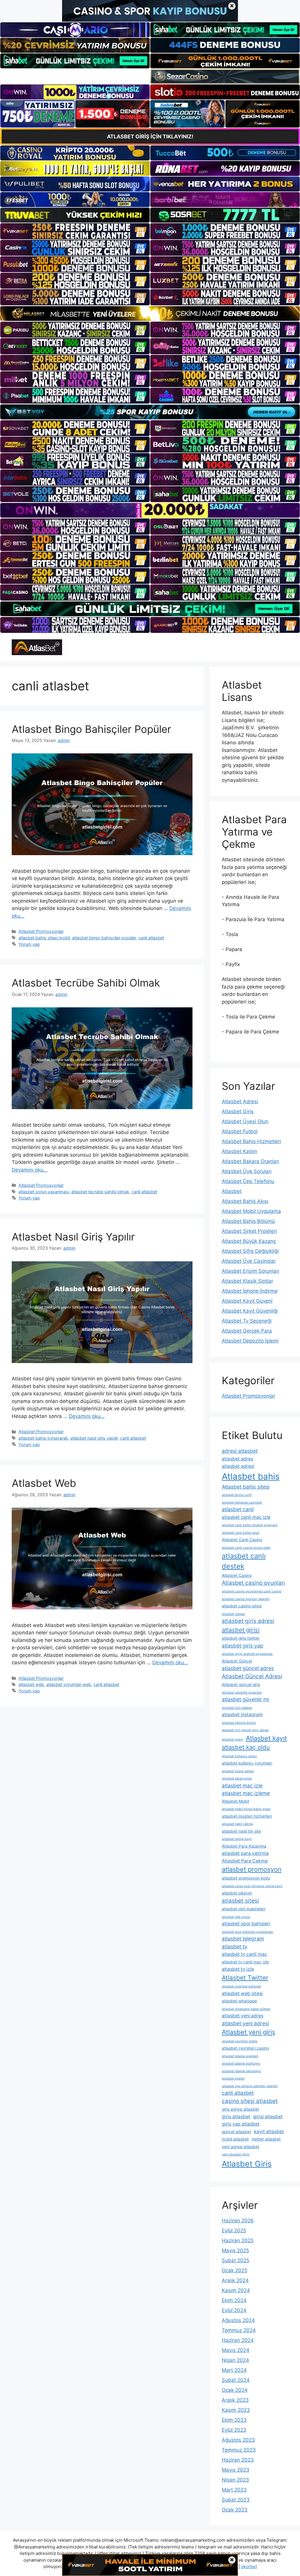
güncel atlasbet (236, 2132)
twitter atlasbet (266, 2139)
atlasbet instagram (242, 1715)
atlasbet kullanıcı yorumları (247, 1763)
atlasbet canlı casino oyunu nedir (246, 1548)
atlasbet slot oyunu (236, 1917)
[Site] (75, 231)
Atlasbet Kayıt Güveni (247, 1301)
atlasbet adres (237, 1459)
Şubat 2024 (236, 2380)
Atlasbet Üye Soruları (247, 1171)
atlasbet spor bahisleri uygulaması (248, 1932)
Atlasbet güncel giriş (241, 1684)
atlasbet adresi (238, 1466)
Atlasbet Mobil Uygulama (251, 1211)
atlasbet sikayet (237, 1893)
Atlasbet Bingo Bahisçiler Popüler (91, 729)
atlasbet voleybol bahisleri (242, 1986)
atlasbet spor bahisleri (246, 1924)
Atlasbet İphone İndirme (250, 1291)
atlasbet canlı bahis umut (241, 1533)
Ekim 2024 (234, 2300)
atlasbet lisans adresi (238, 1771)
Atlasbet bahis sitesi (246, 1487)
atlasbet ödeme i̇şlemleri (240, 2056)
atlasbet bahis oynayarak (43, 1438)
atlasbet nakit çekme (237, 1824)
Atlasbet (232, 1191)
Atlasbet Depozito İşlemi (250, 1341)
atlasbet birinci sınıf (237, 1495)
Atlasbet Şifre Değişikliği (250, 1251)
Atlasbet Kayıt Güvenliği (250, 1311)
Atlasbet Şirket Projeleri (249, 1231)
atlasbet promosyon (252, 1869)
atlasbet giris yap (243, 1646)
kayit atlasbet (269, 2132)
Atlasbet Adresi (240, 1101)
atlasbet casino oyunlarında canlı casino (252, 1591)
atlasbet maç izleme (246, 1793)
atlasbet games (233, 1614)
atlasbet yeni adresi (245, 2023)
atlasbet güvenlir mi (245, 1699)
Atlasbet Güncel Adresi (252, 1676)
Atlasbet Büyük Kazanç (249, 1241)
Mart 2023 (234, 2490)
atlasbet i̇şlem (232, 1739)
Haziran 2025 (238, 2241)
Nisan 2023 (235, 2480)
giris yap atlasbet (241, 2124)
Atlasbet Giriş (247, 2164)
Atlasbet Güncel (237, 1661)
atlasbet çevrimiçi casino (245, 2048)
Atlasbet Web (44, 1483)
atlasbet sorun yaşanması (44, 1192)
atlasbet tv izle (238, 1969)
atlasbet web (31, 1684)
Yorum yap (29, 944)
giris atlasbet (236, 2117)
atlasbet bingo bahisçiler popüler (104, 938)
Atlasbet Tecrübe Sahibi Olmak (86, 983)
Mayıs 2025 (235, 2250)
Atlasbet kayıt (266, 1738)
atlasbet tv (235, 1947)
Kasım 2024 (236, 2290)
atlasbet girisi (241, 1630)
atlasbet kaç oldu (246, 1747)
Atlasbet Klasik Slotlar (247, 1281)
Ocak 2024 (235, 2390)
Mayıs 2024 (236, 2350)
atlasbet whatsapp (239, 2001)
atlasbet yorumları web (69, 1684)
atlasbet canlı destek (244, 1561)
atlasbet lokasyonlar (237, 1778)
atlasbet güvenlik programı (242, 1693)
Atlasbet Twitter (245, 1978)
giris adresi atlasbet (240, 2109)
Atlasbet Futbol (240, 1131)
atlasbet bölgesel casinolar (242, 1503)
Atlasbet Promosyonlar (41, 931)
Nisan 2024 (235, 2360)
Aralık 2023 (235, 2400)
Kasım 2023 (236, 2410)
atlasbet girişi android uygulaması (247, 1654)
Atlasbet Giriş (238, 1111)
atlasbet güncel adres (248, 1668)
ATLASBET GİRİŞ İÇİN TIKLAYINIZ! (150, 137)
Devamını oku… (30, 1170)
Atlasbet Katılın (240, 1151)
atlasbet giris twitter (241, 1638)
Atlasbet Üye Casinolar (249, 1261)
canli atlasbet (151, 938)
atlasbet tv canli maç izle (245, 1962)
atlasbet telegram (243, 1939)
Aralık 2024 (235, 2280)
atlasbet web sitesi (242, 1993)
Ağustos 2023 (238, 2440)
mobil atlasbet (235, 2139)
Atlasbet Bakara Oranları (250, 1161)
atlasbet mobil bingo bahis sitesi (246, 1809)
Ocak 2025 (235, 2270)
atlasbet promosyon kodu (246, 1878)
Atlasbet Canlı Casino (242, 1540)
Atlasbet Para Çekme (245, 1861)
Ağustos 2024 (238, 2320)
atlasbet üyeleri (233, 2078)
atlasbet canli (238, 1509)
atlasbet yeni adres (243, 2016)
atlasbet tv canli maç (244, 1954)
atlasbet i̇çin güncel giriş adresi (245, 1730)
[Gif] (150, 313)
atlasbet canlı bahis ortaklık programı (250, 1525)
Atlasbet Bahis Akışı (245, 1201)
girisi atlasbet (268, 2117)
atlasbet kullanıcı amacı (239, 1756)
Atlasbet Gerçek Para (247, 1331)
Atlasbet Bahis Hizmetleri (251, 1141)
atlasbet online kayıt (237, 1839)
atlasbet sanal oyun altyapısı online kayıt (252, 1886)
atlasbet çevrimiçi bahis (240, 2041)
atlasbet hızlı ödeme (237, 1708)
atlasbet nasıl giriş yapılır (94, 1438)
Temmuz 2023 (239, 2450)
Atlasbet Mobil (235, 1801)
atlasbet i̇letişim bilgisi (239, 1723)
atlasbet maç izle (242, 1786)
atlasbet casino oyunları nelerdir (246, 1599)
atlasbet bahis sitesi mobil (44, 938)
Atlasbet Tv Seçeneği (247, 1321)
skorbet (249, 2566)
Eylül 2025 (234, 2231)
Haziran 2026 (238, 2221)
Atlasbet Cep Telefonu (248, 1181)
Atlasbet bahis (251, 1476)
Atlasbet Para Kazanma (244, 1846)
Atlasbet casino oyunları (253, 1583)
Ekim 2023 (234, 2420)
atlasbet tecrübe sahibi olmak (100, 1192)
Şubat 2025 (236, 2260)
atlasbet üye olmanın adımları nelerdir (250, 2086)
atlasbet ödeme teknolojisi (241, 2071)
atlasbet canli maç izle (246, 1517)
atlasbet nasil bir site (241, 1831)
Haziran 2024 (238, 2340)
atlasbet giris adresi (248, 1621)
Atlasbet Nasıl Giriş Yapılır (73, 1237)
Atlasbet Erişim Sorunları (250, 1271)
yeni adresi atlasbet (241, 2147)
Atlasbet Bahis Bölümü (248, 1221)
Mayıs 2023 (236, 2470)
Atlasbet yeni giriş (248, 2032)
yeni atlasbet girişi (236, 2154)
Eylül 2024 (234, 2310)
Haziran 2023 (238, 2460)
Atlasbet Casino (237, 1575)
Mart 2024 (234, 2370)
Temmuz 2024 (239, 2330)
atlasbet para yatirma (245, 1853)
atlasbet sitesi (240, 1901)
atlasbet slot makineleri (244, 1909)
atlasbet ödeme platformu (241, 2064)
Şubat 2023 (236, 2500)
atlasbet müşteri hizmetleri (247, 1816)
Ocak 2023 (235, 2510)
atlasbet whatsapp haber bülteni (246, 2009)
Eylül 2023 (234, 2430)
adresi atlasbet (240, 1451)
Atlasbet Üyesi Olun (245, 1121)
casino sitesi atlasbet (250, 2101)
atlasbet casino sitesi (242, 1606)
